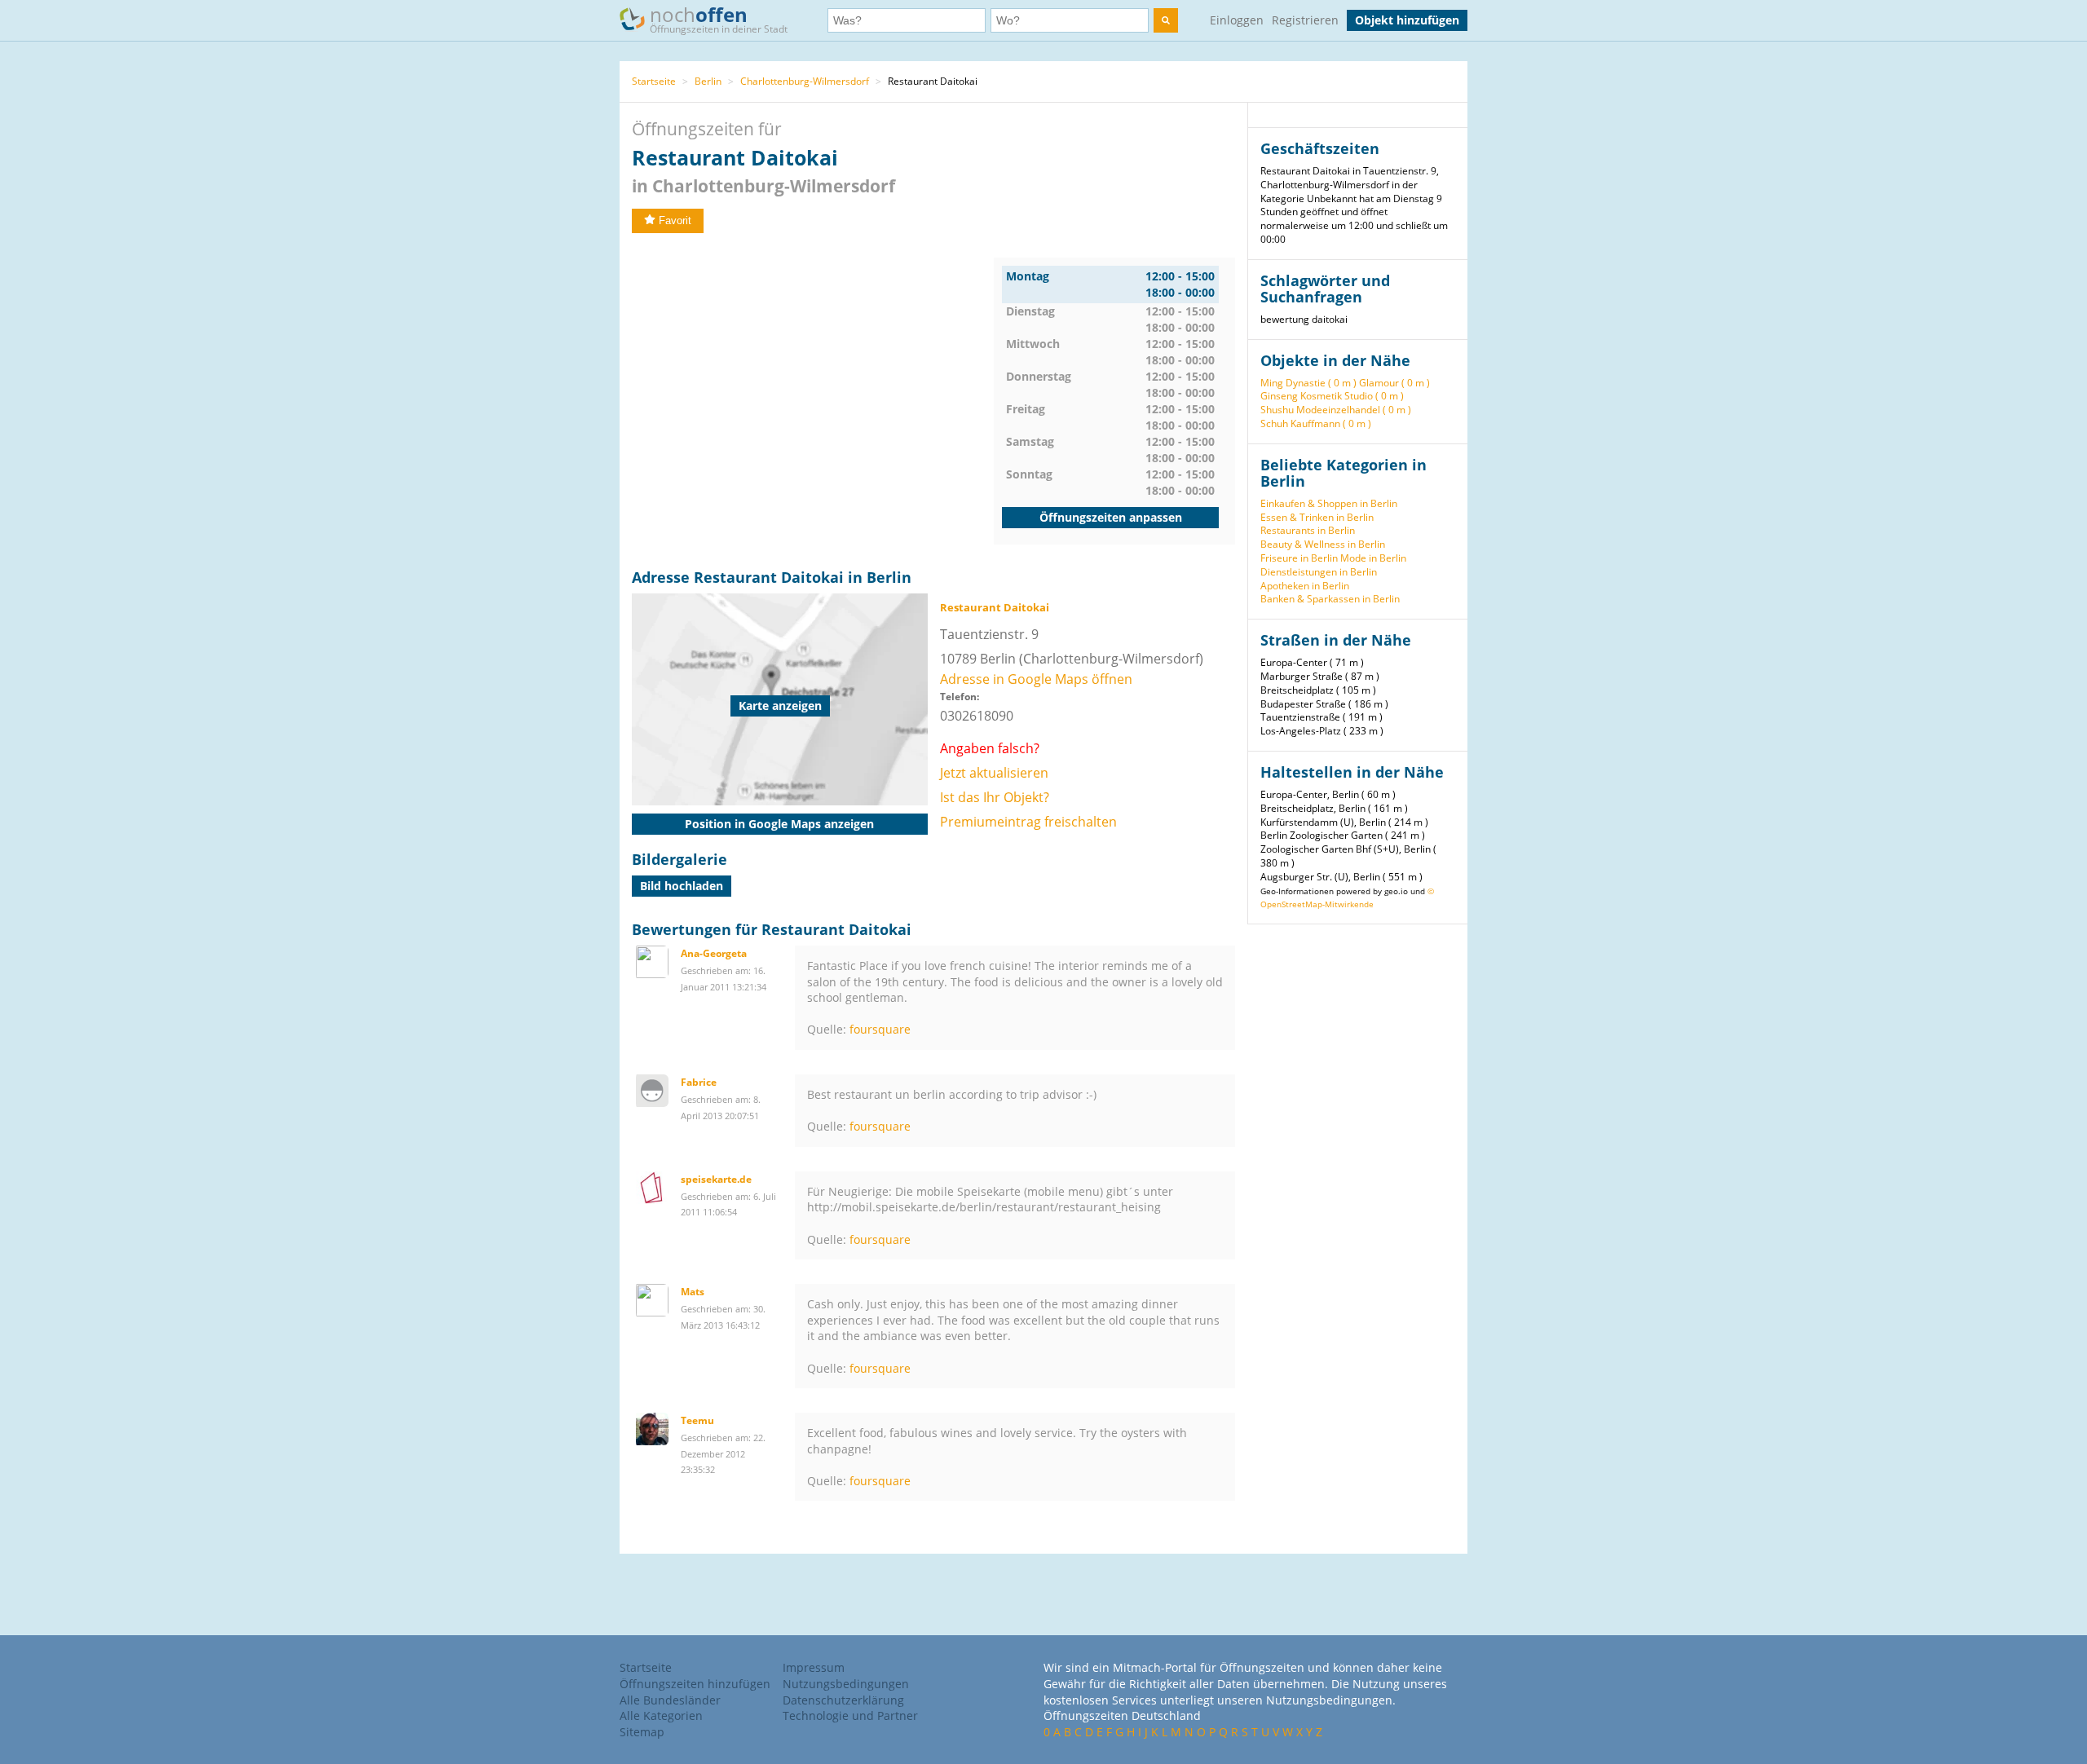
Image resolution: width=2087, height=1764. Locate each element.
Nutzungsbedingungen (846, 1684)
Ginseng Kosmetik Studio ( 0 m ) (1332, 396)
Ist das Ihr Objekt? (995, 797)
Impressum (814, 1667)
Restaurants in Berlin (1308, 530)
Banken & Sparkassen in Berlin (1330, 599)
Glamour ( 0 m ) (1394, 383)
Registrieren (1305, 20)
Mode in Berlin (1373, 558)
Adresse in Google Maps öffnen (1036, 679)
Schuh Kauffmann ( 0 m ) (1316, 423)
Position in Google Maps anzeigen (779, 824)
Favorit (675, 220)
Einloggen (1237, 20)
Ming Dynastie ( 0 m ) (1308, 383)
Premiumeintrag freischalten (1028, 822)
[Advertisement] (813, 372)
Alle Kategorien (661, 1715)
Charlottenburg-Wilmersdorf (805, 81)
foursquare (880, 1029)
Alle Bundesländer (670, 1700)
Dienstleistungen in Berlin (1319, 572)
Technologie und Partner (850, 1715)
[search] (1166, 20)
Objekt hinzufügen (1407, 20)
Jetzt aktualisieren (994, 773)
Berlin (708, 81)
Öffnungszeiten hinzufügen (695, 1684)
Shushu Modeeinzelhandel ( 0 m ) (1336, 410)
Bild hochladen (682, 886)
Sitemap (642, 1732)
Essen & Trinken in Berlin (1317, 517)
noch (719, 18)
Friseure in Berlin (1299, 558)
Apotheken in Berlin (1305, 586)
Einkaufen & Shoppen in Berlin (1329, 503)
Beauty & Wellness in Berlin (1323, 544)
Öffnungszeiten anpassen (1111, 517)
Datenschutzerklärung (843, 1700)
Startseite (654, 81)
